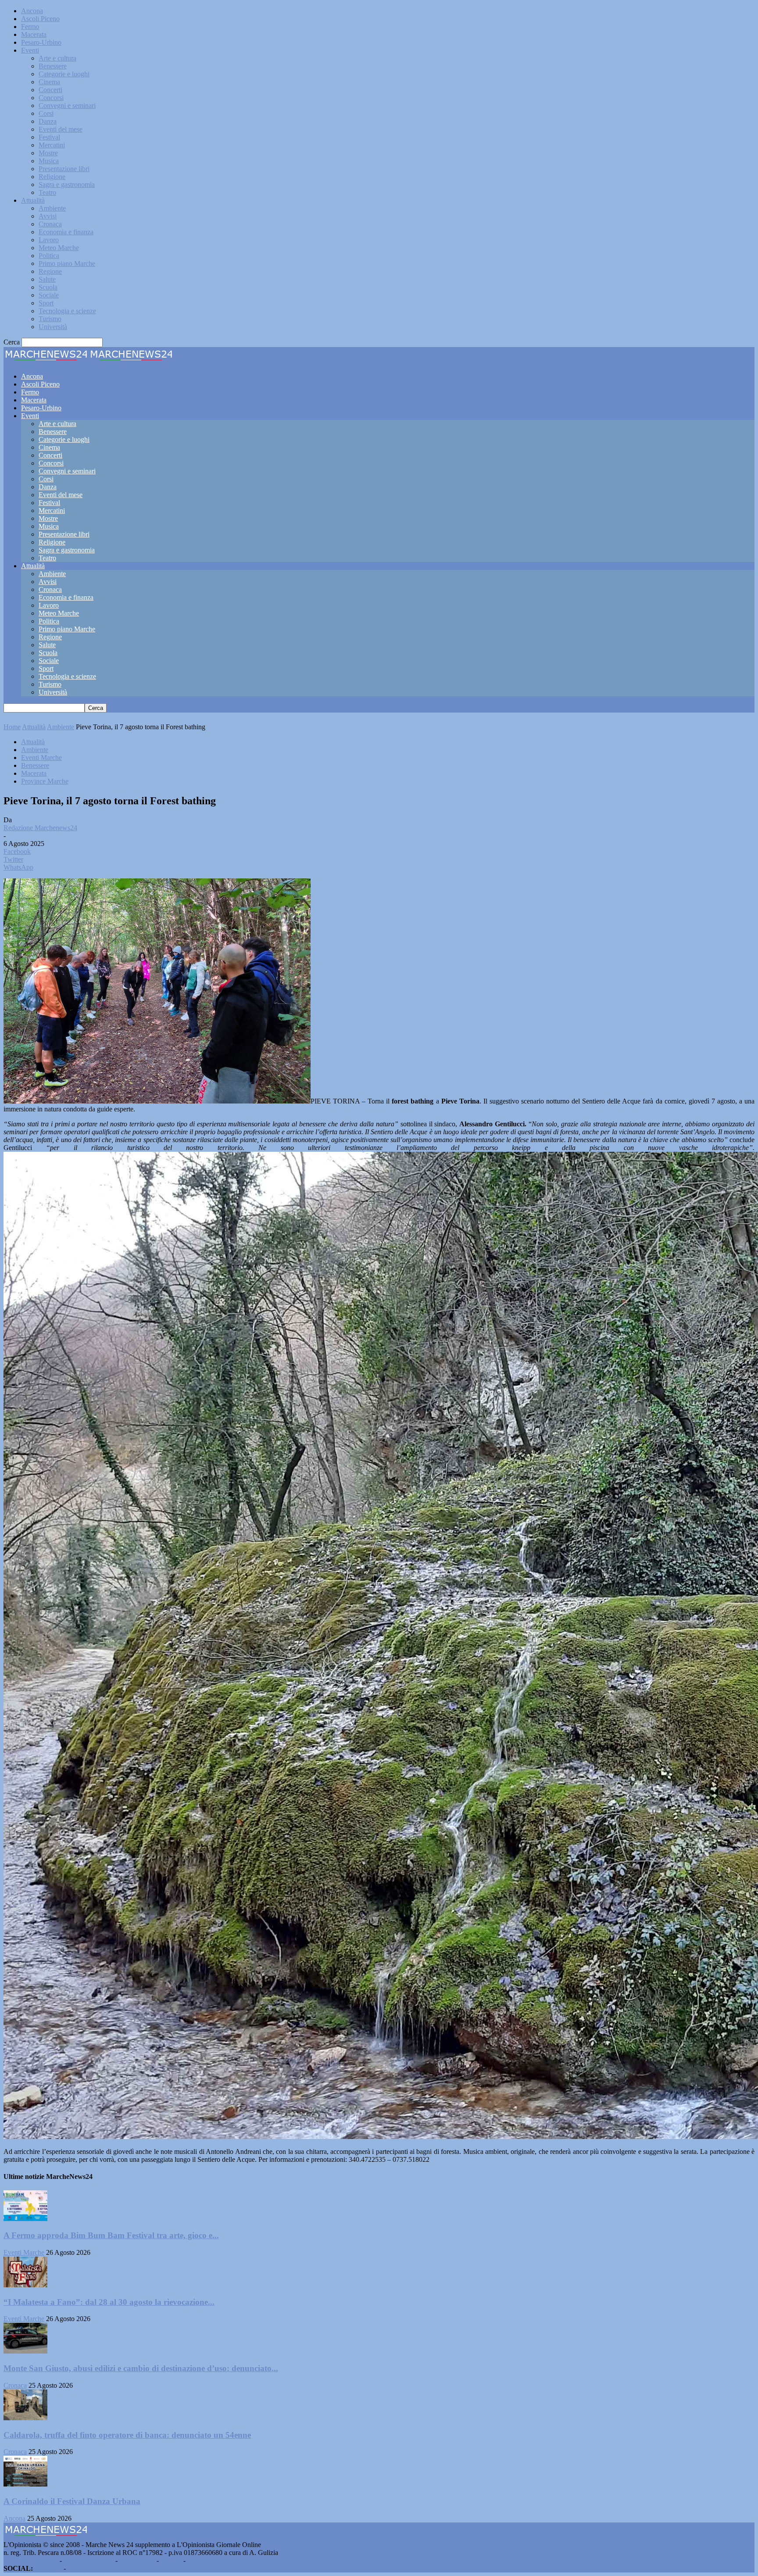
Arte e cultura (57, 58)
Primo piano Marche (67, 263)
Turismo (50, 319)
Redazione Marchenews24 (40, 828)
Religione (52, 177)
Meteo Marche (59, 248)
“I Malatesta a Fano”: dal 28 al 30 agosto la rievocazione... (109, 2302)
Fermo (30, 27)
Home (12, 727)
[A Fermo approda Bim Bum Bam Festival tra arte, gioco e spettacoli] (25, 2219)
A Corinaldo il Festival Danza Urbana (72, 2501)
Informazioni (137, 2560)
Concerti (50, 90)
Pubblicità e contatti (31, 2560)
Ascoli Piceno (40, 19)
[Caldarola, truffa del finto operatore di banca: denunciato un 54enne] (25, 2418)
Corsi (46, 113)
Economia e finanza (66, 232)
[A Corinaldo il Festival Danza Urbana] (25, 2484)
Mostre (48, 153)
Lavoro (49, 240)
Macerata (34, 34)
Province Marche (45, 781)
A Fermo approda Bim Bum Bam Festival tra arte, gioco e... (111, 2235)
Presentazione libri (64, 169)
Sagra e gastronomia (67, 185)
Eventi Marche (41, 758)
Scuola (48, 287)
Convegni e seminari (67, 106)
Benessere (53, 66)
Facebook (48, 2568)
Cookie (197, 2560)
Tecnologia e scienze (67, 311)
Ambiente (52, 208)
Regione (50, 271)
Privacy (171, 2560)
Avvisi (48, 216)
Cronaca (50, 224)
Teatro (47, 192)
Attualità (33, 200)
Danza (48, 121)
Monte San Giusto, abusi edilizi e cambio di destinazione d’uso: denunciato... (141, 2368)
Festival (49, 137)
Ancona (32, 11)
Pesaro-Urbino (41, 42)
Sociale (49, 295)
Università (53, 327)
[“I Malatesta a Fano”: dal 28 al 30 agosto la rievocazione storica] (25, 2285)
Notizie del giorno (89, 2560)
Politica (49, 256)
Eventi (30, 50)
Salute (47, 279)
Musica (49, 161)
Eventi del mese (61, 129)
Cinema (49, 82)
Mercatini (52, 145)
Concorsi (51, 98)
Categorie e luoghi (64, 74)
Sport (46, 303)
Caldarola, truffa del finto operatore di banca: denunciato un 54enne (127, 2435)
